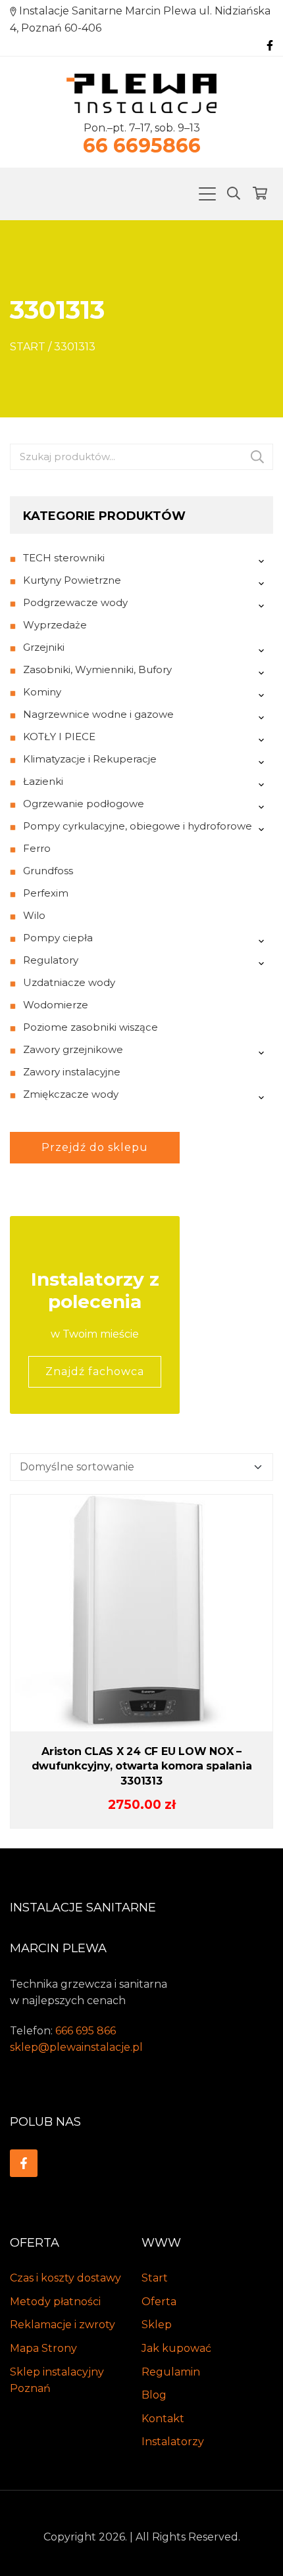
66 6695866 (142, 146)
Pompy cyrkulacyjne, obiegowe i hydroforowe (138, 826)
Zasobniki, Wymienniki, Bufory (97, 669)
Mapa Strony (43, 2348)
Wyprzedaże (55, 625)
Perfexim (46, 893)
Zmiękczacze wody (71, 1094)
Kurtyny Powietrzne (72, 580)
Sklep (157, 2325)
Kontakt (163, 2419)
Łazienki (43, 781)
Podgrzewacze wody (75, 602)
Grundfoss (48, 871)
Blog (154, 2395)
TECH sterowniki (64, 558)
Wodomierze (56, 1005)
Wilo (34, 915)
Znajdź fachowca (95, 1371)
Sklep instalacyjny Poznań (57, 2380)
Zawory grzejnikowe (73, 1049)
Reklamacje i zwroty (63, 2325)
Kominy (42, 692)
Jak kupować (176, 2348)
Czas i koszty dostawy (65, 2278)
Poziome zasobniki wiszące (90, 1027)
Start (28, 347)
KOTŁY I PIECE (59, 737)
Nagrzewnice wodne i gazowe (98, 714)
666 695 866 (86, 2031)
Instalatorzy (173, 2442)
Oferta (159, 2302)
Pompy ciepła (58, 938)
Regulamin (171, 2372)
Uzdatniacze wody (69, 982)
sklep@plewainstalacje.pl (76, 2047)
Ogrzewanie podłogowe (84, 804)
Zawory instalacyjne (72, 1072)
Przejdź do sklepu (95, 1147)
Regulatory (51, 960)
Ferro (37, 848)
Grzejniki (44, 647)
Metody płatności (55, 2302)
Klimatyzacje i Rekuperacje (90, 759)
